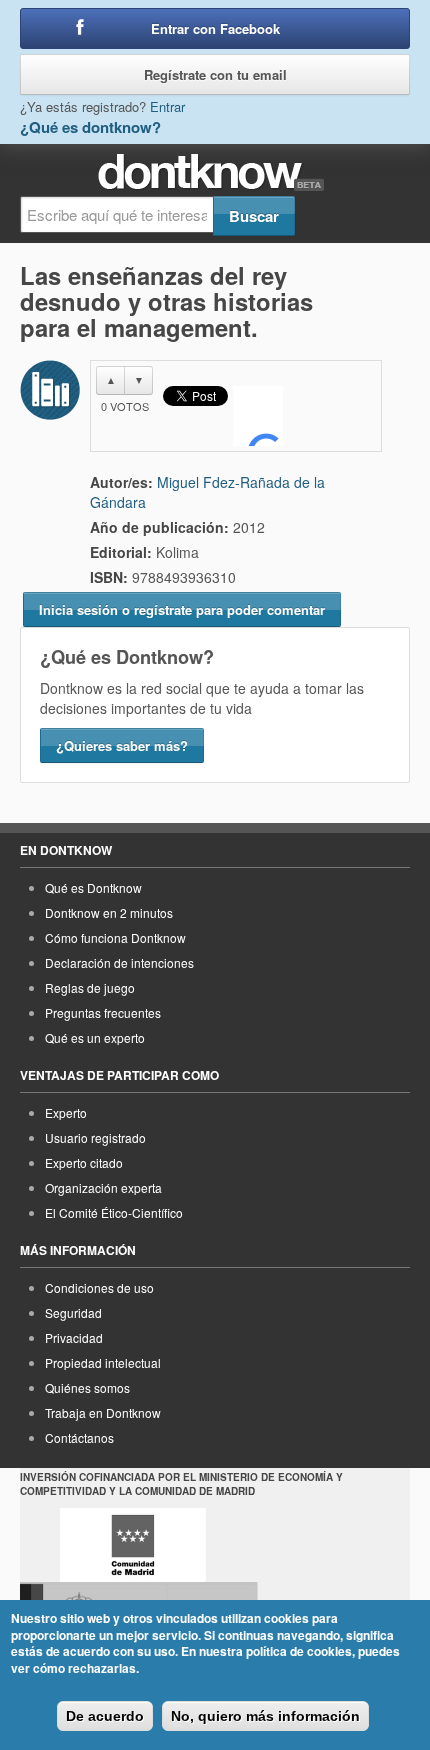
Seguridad (73, 1312)
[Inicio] (215, 172)
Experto (66, 1112)
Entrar (167, 106)
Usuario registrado (95, 1137)
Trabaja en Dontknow (103, 1412)
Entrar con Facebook (215, 28)
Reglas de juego (90, 987)
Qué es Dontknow (93, 887)
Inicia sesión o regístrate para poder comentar (182, 609)
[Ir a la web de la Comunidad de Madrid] (133, 1545)
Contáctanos (79, 1437)
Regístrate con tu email (215, 74)
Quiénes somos (87, 1387)
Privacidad (74, 1337)
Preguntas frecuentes (103, 1012)
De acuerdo (105, 1716)
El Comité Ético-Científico (114, 1212)
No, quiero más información (265, 1716)
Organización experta (103, 1187)
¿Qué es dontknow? (90, 127)
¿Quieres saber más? (122, 745)
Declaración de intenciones (119, 962)
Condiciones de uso (99, 1287)
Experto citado (84, 1162)
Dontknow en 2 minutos (109, 912)
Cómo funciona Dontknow (115, 937)
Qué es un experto (95, 1037)
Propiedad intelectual (103, 1362)
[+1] (258, 416)
